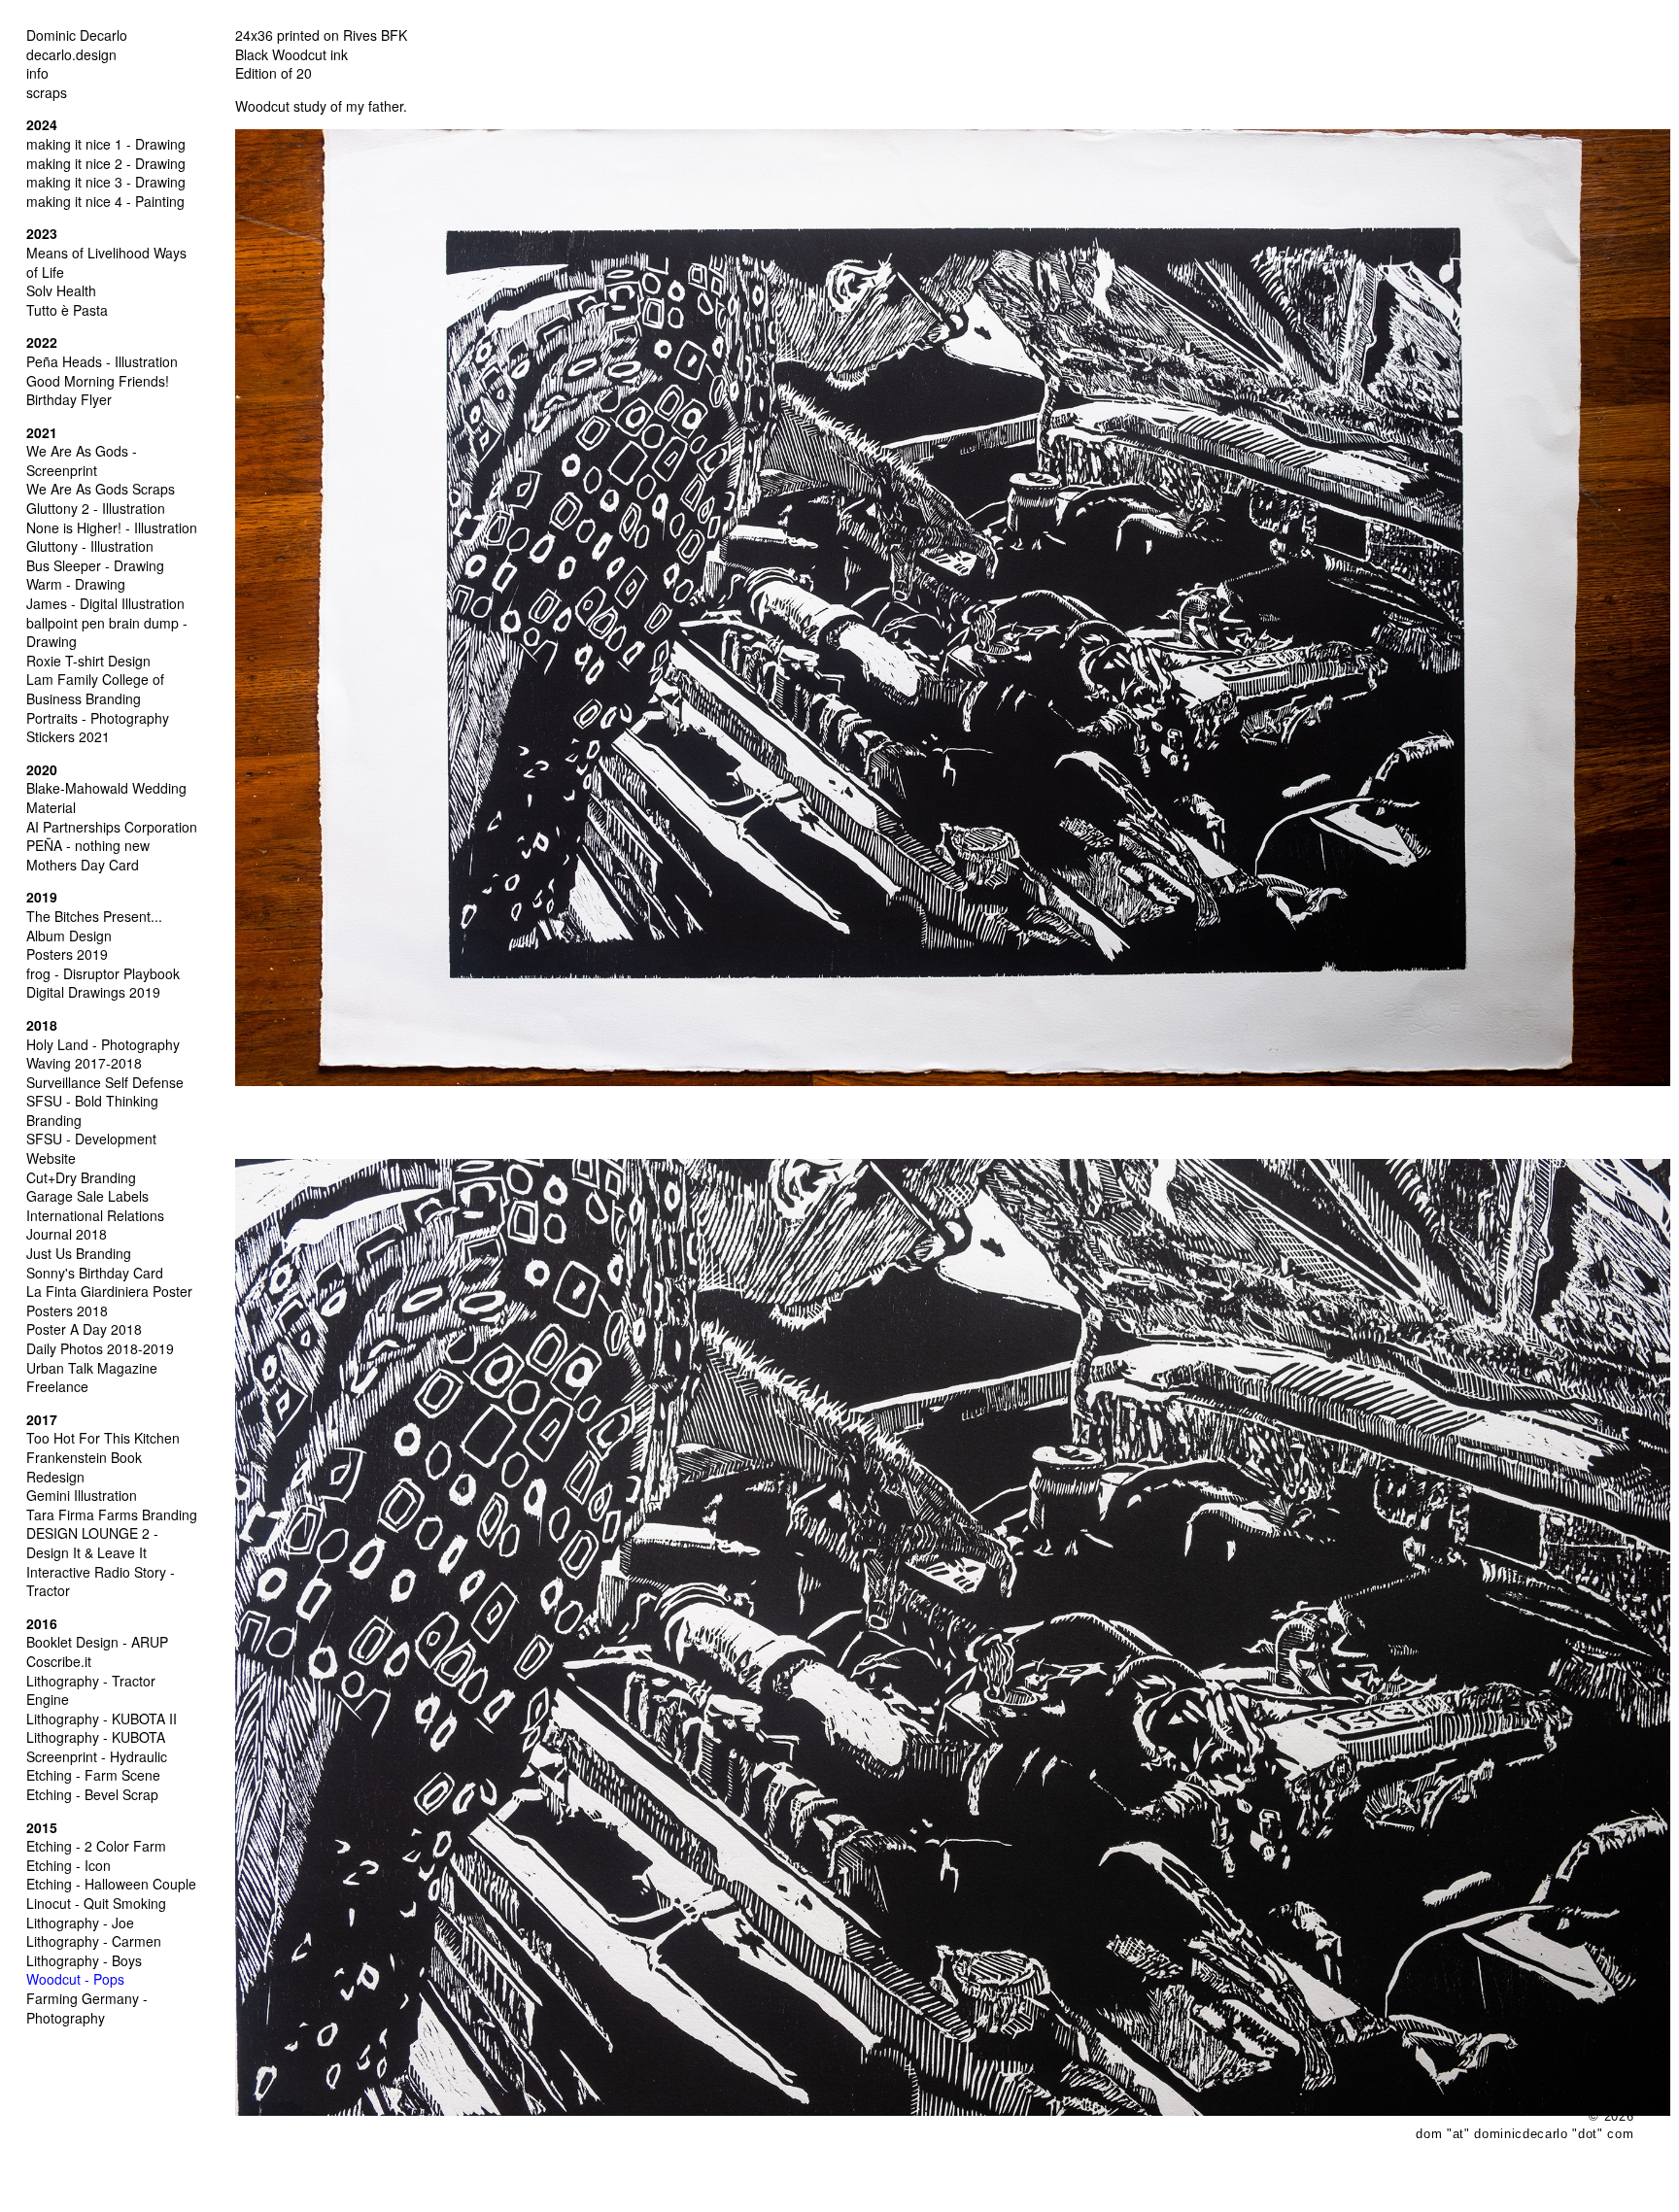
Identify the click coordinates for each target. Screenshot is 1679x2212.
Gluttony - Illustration (90, 546)
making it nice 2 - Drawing (106, 163)
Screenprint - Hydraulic (97, 1756)
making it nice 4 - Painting (105, 201)
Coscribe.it (59, 1661)
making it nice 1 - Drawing (106, 144)
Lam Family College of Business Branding (95, 689)
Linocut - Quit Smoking (96, 1903)
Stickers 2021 (68, 736)
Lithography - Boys (84, 1960)
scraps (47, 92)
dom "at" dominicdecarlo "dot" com (1525, 2134)
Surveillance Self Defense (105, 1082)
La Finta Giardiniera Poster (109, 1291)
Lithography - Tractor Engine (91, 1690)
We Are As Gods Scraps (101, 489)
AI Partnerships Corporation (112, 827)
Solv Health (61, 290)
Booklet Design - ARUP (97, 1642)
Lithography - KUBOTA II (102, 1719)
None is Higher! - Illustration (112, 527)
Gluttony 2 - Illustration (96, 508)
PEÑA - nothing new (88, 845)
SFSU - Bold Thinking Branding (92, 1110)
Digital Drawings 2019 (93, 992)
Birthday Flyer (69, 399)
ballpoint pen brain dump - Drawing (107, 632)
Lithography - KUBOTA (96, 1737)
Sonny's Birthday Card (95, 1273)
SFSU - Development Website (91, 1148)
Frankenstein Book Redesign (84, 1467)
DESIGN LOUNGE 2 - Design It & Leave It (92, 1543)
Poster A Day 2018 (84, 1329)
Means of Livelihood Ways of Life (106, 262)
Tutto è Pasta (67, 310)
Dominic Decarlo (77, 35)
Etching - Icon (69, 1865)
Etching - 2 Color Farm (96, 1846)
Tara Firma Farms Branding (112, 1514)
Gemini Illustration (82, 1495)
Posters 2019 (67, 954)
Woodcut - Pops (75, 1979)
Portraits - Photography (98, 718)
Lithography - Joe (80, 1923)
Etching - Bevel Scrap (92, 1794)
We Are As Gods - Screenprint (82, 460)
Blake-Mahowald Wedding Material (106, 798)
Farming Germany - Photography (87, 2008)
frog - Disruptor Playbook (103, 973)
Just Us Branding (79, 1253)
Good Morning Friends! (98, 381)
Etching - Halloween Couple (111, 1884)
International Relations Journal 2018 (95, 1225)
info (37, 73)
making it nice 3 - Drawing (106, 182)
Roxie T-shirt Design (88, 661)
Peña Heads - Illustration (102, 361)
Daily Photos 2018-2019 (100, 1348)
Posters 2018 (67, 1310)
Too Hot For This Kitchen (103, 1438)
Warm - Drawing (76, 584)
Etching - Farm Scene (93, 1775)
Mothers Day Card (83, 865)
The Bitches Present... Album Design (94, 926)
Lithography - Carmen (94, 1941)
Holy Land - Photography (103, 1044)
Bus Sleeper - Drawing (95, 565)
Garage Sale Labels (87, 1196)
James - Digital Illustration (105, 603)
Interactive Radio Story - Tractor (101, 1582)
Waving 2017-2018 (84, 1063)
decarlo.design (71, 54)
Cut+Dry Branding (81, 1177)
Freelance (57, 1386)
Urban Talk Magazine (92, 1368)
